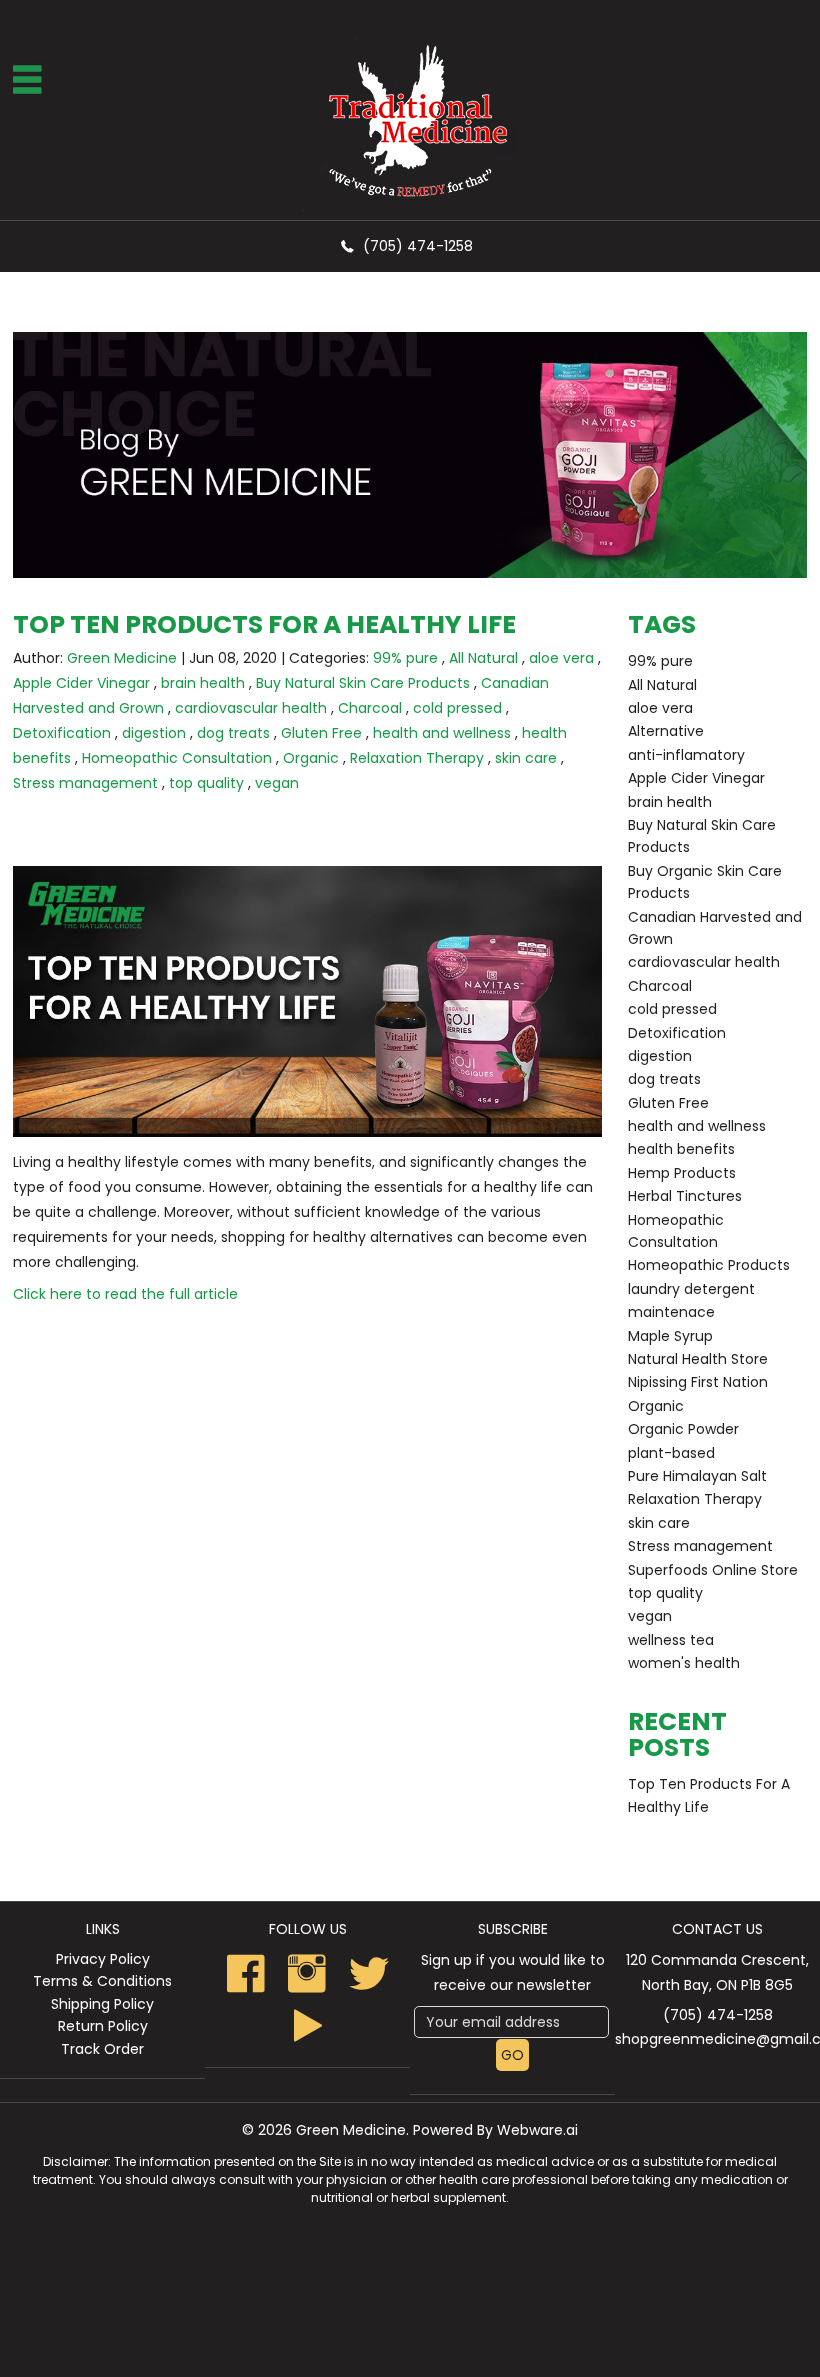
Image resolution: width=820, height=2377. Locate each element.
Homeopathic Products (709, 1265)
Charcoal (370, 708)
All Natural (483, 658)
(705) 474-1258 (418, 246)
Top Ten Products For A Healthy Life (264, 624)
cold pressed (457, 708)
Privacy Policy (103, 1959)
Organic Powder (683, 1429)
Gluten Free (321, 733)
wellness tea (671, 1640)
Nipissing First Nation (698, 1382)
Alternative (666, 731)
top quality (206, 783)
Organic (311, 758)
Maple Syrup (670, 1336)
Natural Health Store (698, 1359)
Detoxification (62, 733)
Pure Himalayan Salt (697, 1476)
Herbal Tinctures (685, 1196)
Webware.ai (537, 2130)
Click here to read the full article (125, 1294)
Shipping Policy (102, 2004)
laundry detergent (691, 1289)
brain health (203, 683)
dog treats (233, 733)
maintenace (671, 1312)
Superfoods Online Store (713, 1570)
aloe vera (561, 658)
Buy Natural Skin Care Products (363, 683)
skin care (526, 758)
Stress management (85, 783)
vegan (277, 783)
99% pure (405, 658)
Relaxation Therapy (417, 758)
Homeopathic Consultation (177, 758)
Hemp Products (682, 1173)
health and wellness (442, 733)
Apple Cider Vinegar (81, 683)
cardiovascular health (251, 708)
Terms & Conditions (102, 1981)
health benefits (681, 1149)
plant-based (671, 1453)
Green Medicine (351, 2130)
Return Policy (103, 2026)
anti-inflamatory (686, 755)
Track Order (102, 2049)
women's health (684, 1663)
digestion (154, 733)
